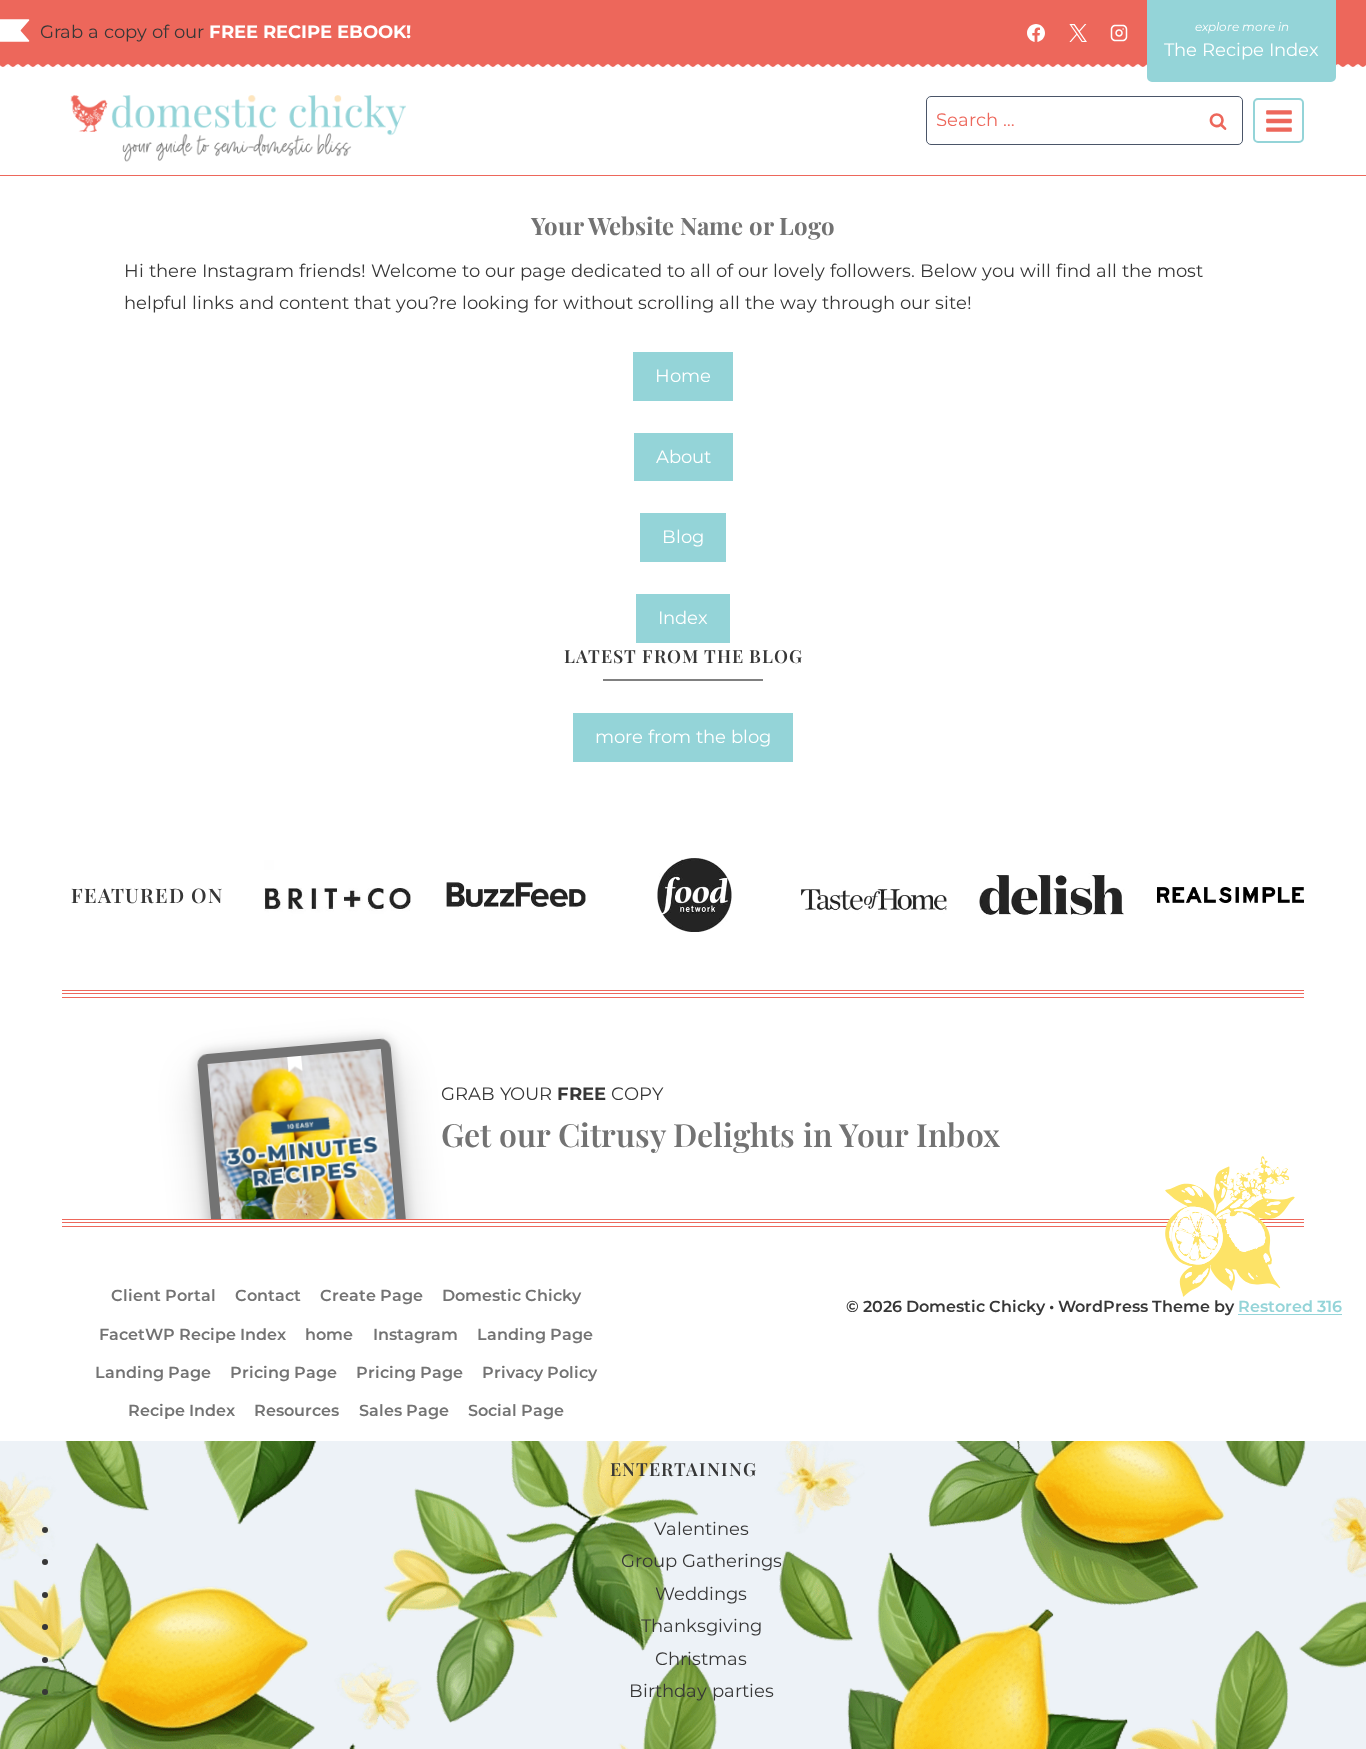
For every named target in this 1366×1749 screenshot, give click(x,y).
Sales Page (404, 1410)
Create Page (371, 1295)
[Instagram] (1119, 33)
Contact (268, 1295)
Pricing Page (283, 1372)
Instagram (415, 1334)
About (683, 457)
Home (683, 376)
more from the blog (683, 737)
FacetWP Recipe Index (192, 1334)
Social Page (516, 1410)
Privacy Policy (539, 1372)
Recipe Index (181, 1410)
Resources (296, 1410)
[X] (1078, 33)
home (329, 1334)
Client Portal (163, 1295)
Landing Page (535, 1334)
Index (683, 618)
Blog (683, 537)
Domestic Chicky (511, 1295)
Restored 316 (1290, 1306)
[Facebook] (1036, 33)
